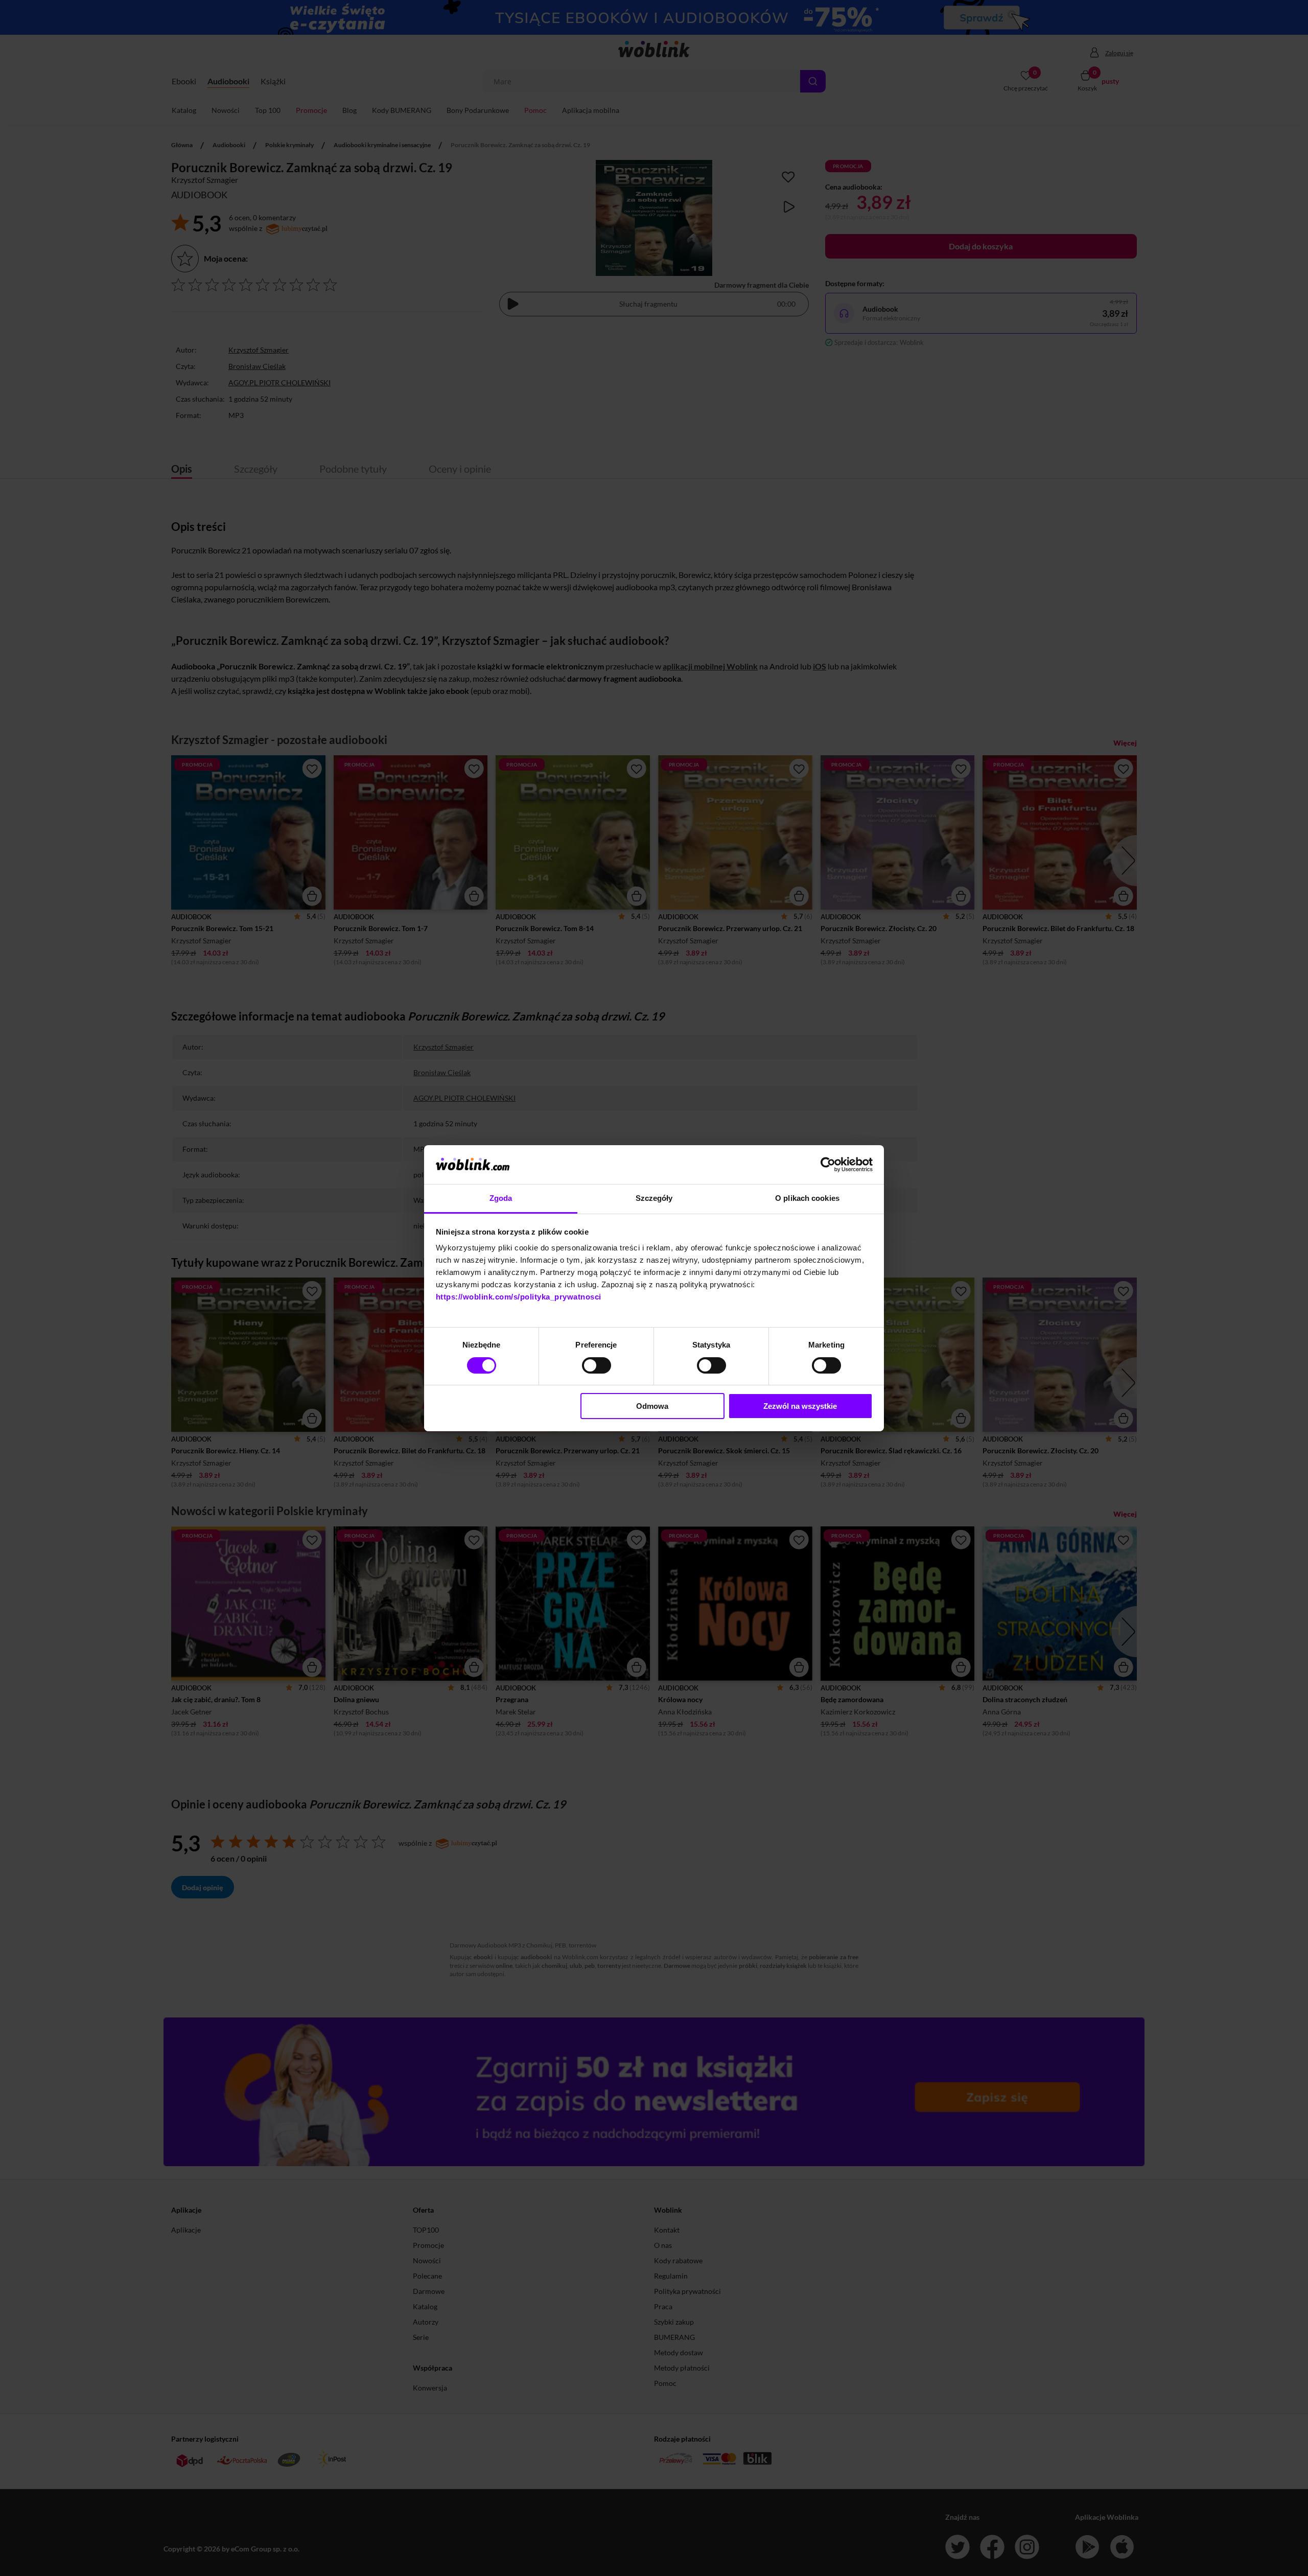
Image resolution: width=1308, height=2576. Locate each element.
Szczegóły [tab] (654, 1198)
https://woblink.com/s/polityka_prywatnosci (519, 1297)
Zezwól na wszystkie (800, 1406)
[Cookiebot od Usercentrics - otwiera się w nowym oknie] (828, 1165)
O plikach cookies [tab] (807, 1198)
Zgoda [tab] (501, 1198)
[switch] (597, 1365)
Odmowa (652, 1406)
